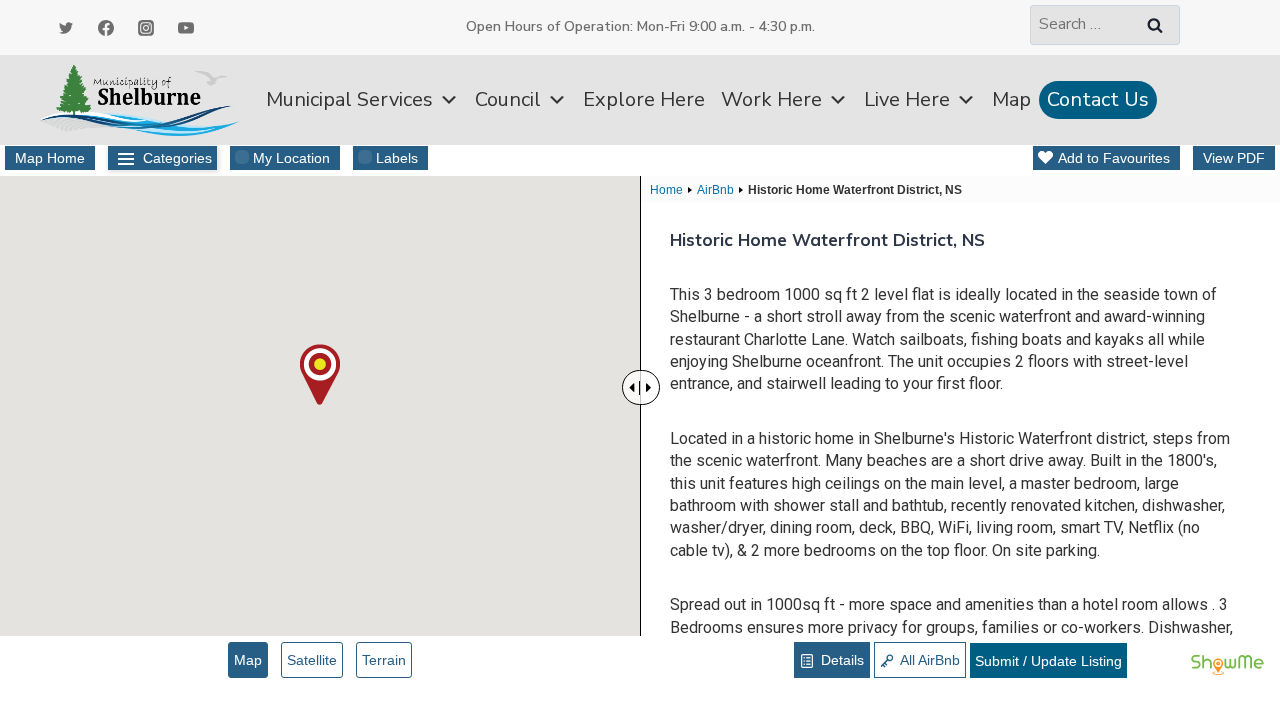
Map (1011, 99)
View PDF (1234, 158)
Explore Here (644, 99)
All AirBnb (928, 660)
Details (840, 660)
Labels (397, 158)
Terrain (384, 660)
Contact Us (1098, 99)
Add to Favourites (1114, 158)
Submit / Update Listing (1048, 661)
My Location (291, 158)
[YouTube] (186, 28)
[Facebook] (106, 28)
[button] (320, 374)
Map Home (50, 158)
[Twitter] (66, 28)
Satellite (312, 660)
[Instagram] (146, 28)
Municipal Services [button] (349, 99)
